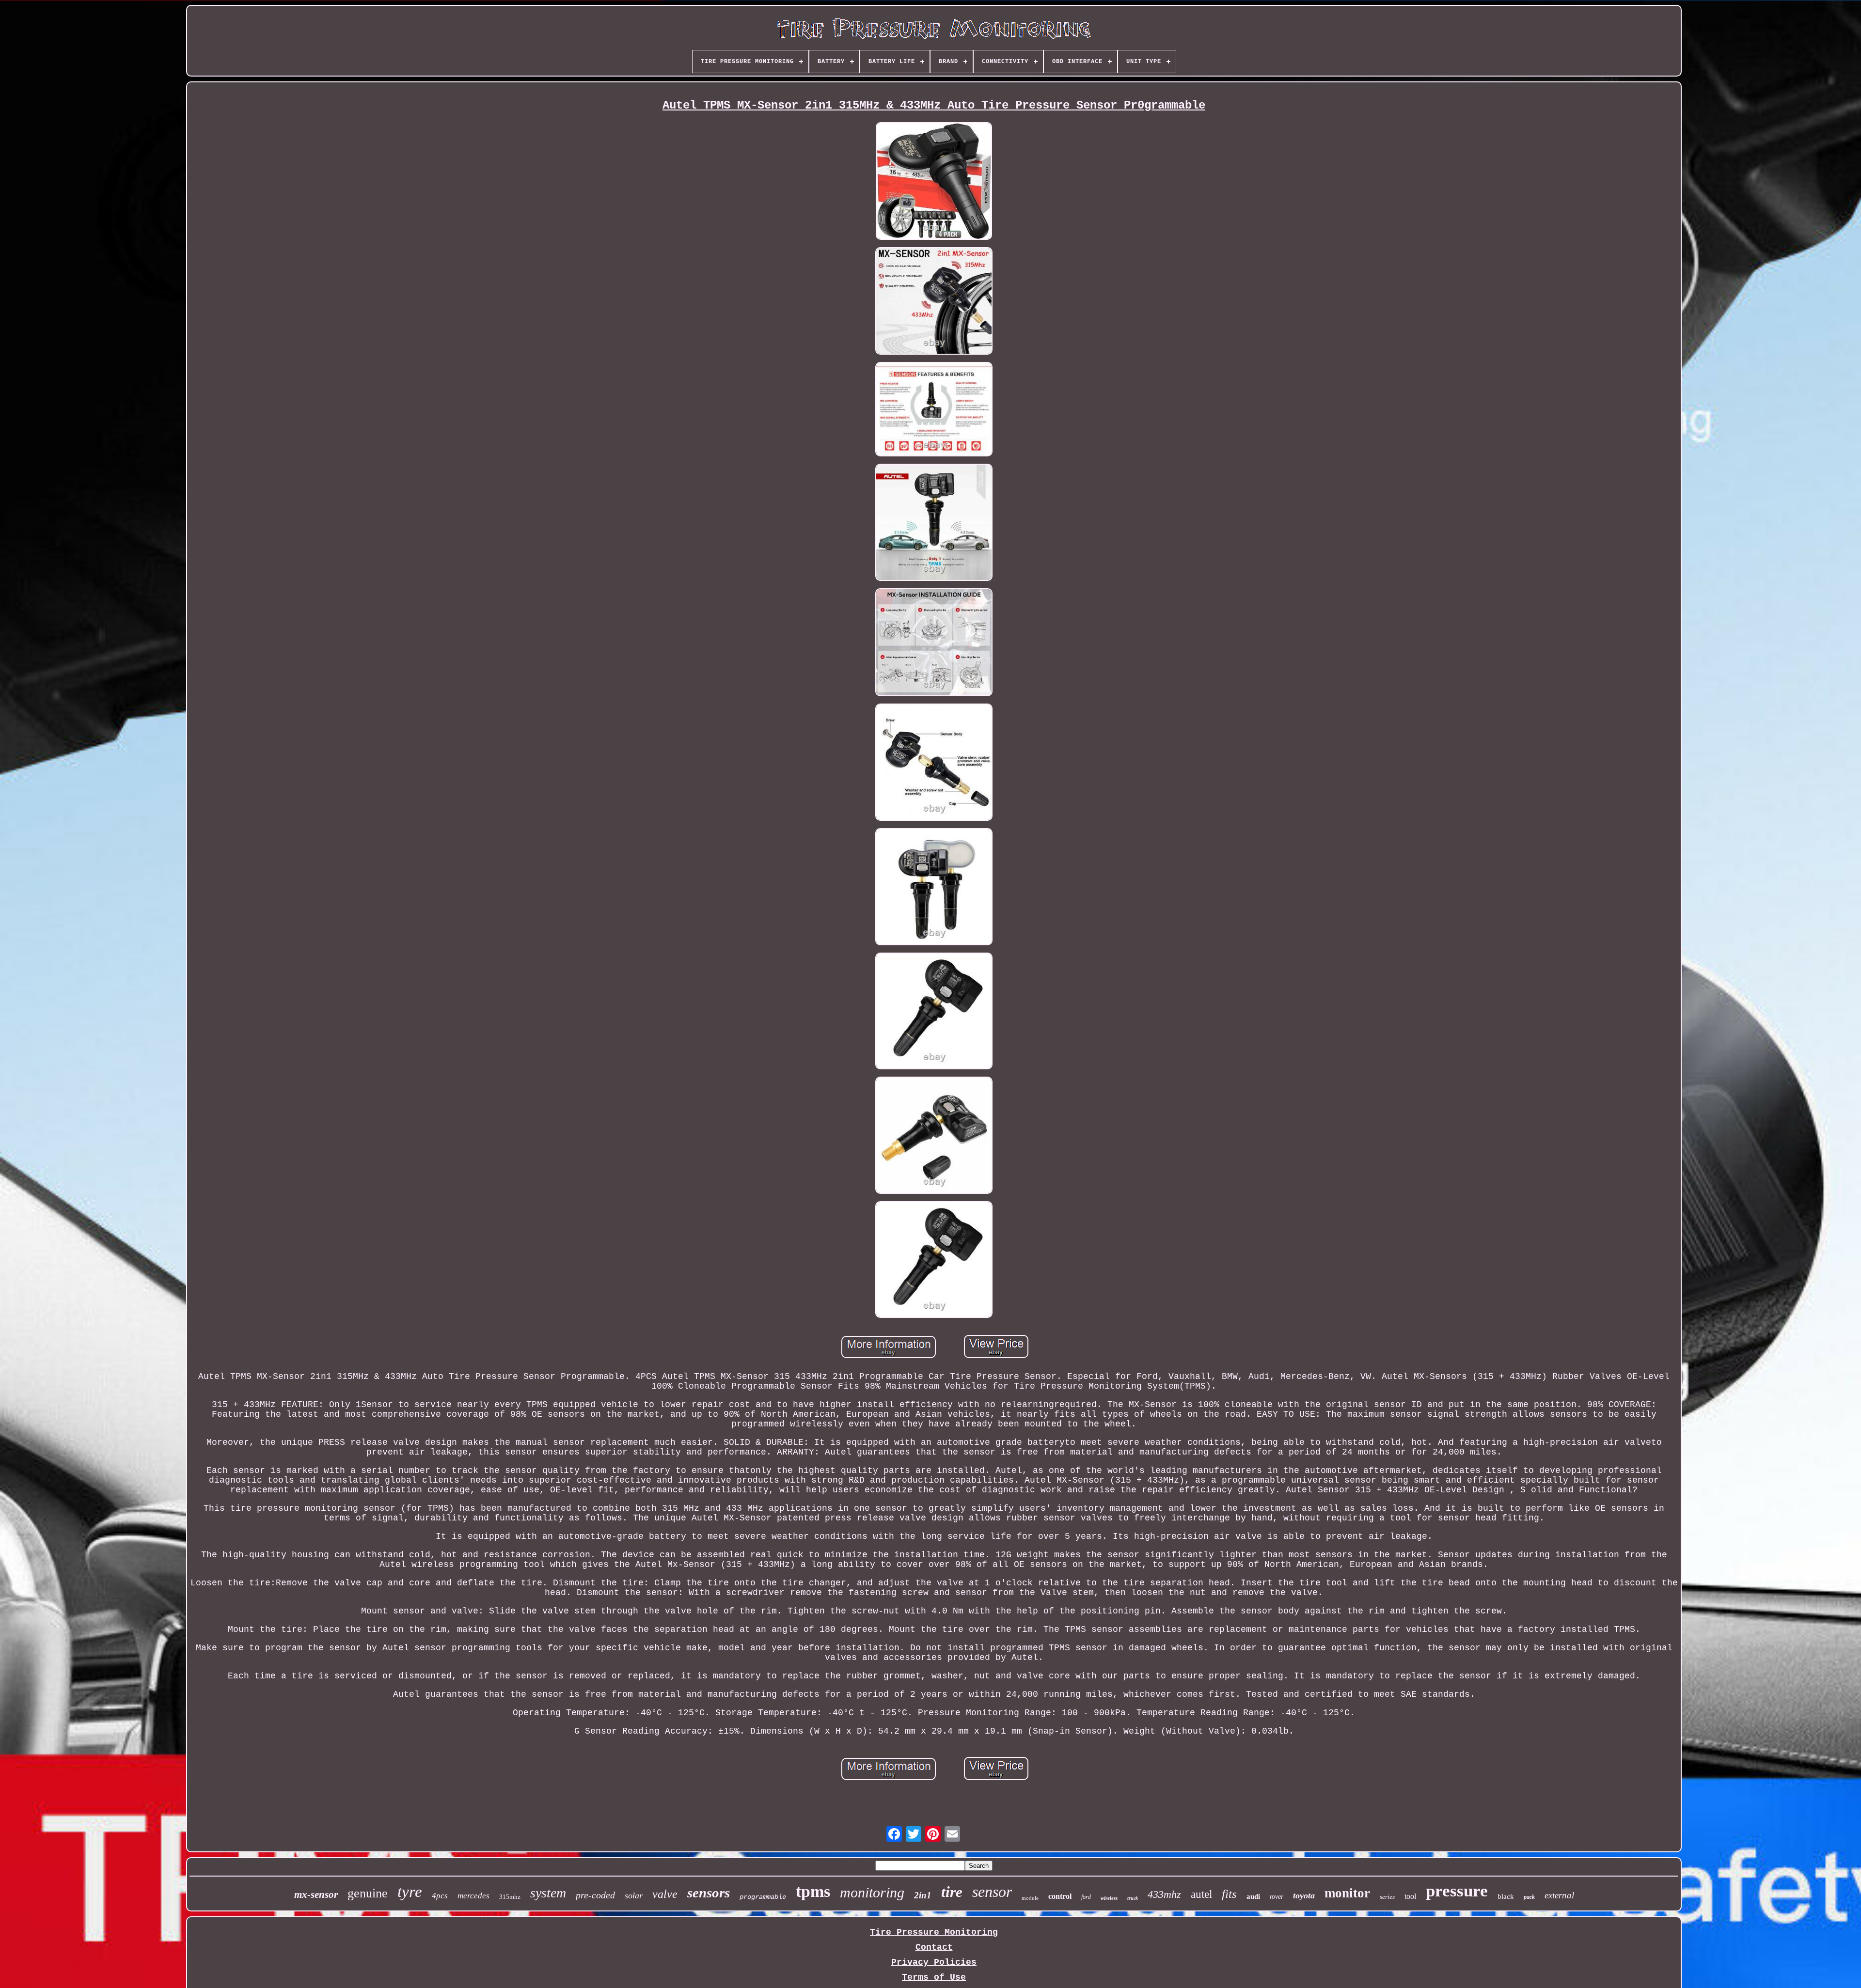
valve (665, 1894)
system (548, 1893)
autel (1201, 1894)
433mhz (1164, 1894)
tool (1410, 1896)
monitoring (872, 1892)
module (1030, 1898)
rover (1277, 1897)
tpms (813, 1891)
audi (1253, 1896)
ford (1086, 1897)
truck (1133, 1898)
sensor (992, 1892)
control (1060, 1896)
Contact (934, 1947)
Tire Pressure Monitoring (934, 1932)
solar (634, 1895)
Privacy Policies (934, 1962)
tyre (410, 1892)
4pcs (440, 1896)
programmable (763, 1897)
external (1559, 1895)
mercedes (473, 1896)
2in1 (923, 1895)
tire (952, 1892)
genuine (368, 1893)
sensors (709, 1893)
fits (1229, 1894)
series (1387, 1897)
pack (1529, 1897)
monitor (1347, 1893)
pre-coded (595, 1895)
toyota (1304, 1895)
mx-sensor (316, 1894)
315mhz (510, 1897)
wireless (1109, 1898)
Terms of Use (934, 1977)
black (1506, 1896)
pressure (1457, 1891)
